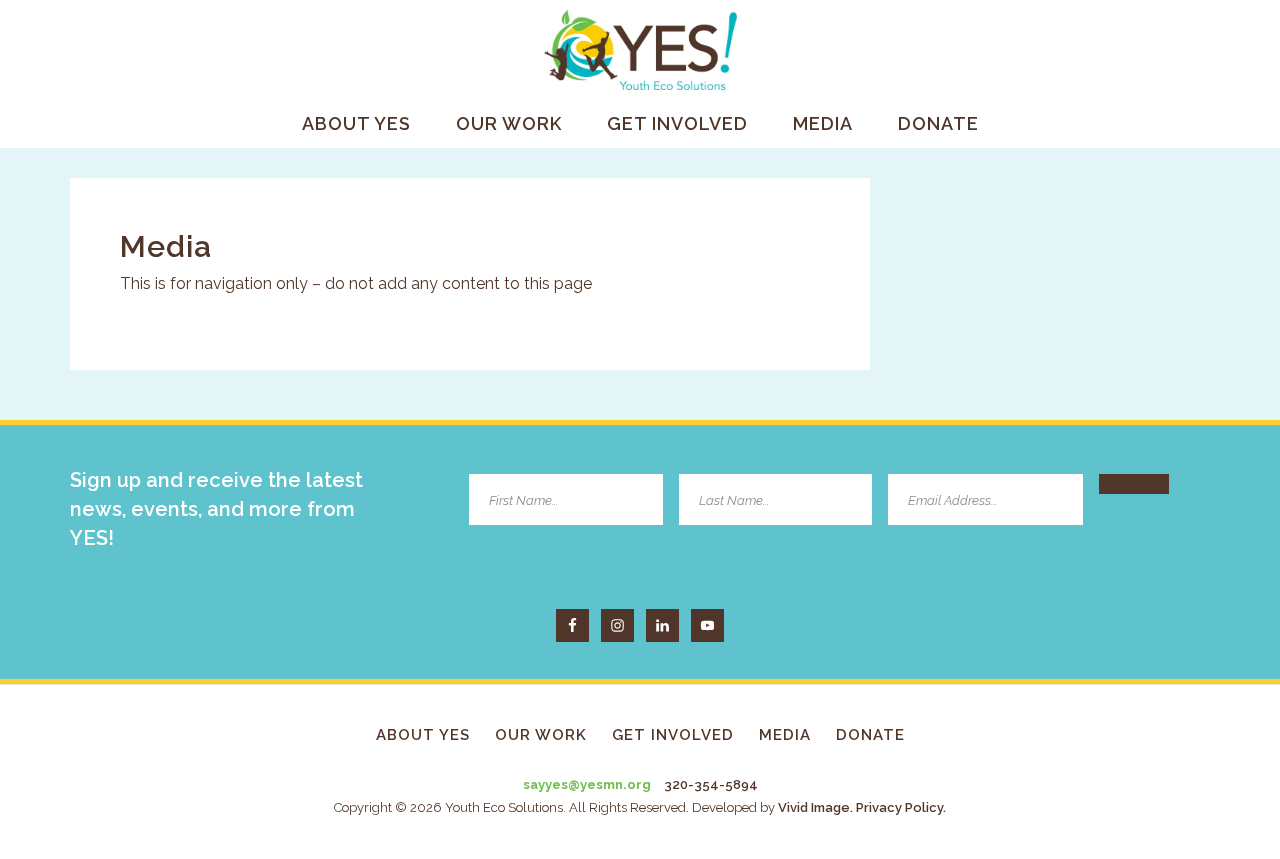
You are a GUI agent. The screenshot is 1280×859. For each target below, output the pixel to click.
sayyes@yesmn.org (587, 784)
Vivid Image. (815, 807)
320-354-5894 (711, 784)
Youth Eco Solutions (640, 50)
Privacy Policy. (901, 807)
